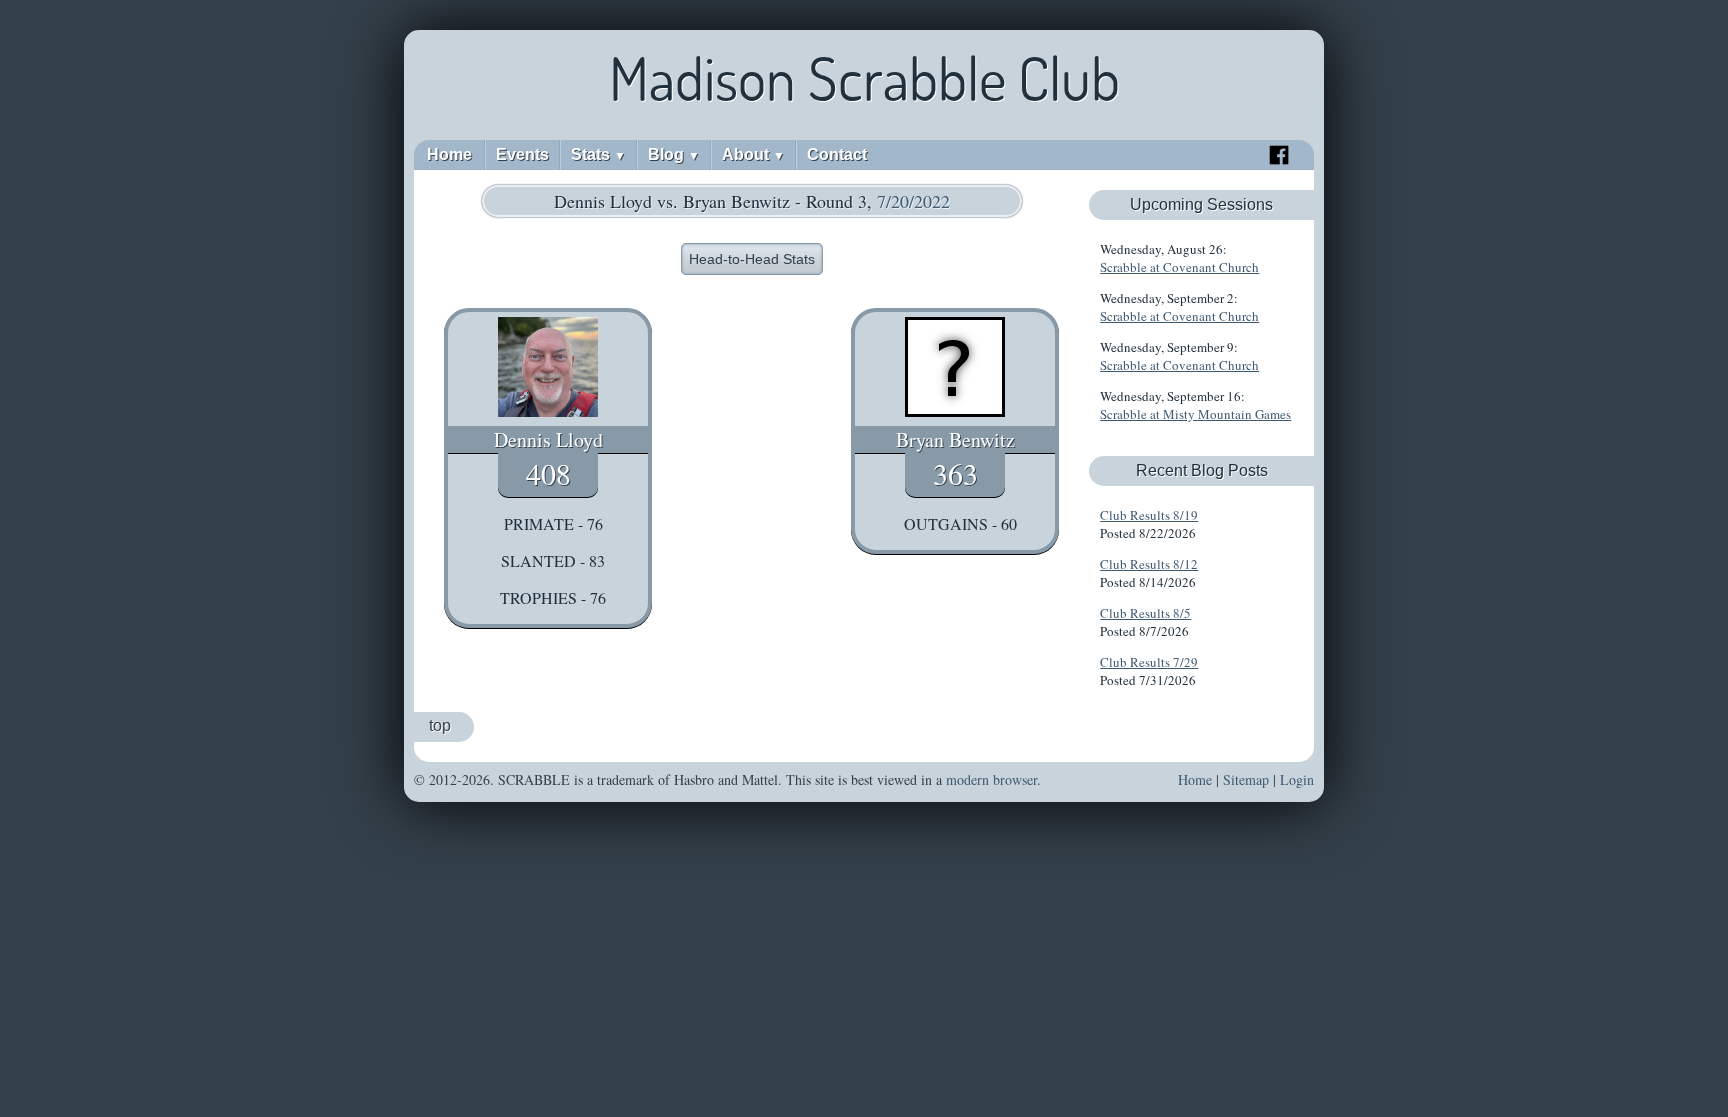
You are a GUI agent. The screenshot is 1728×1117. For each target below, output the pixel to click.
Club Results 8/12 (1149, 564)
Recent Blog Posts (1202, 470)
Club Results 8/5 (1145, 613)
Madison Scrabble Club (864, 78)
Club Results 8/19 (1149, 515)
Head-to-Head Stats (752, 259)
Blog (674, 154)
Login (1297, 779)
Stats (598, 154)
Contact (837, 154)
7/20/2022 (913, 201)
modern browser (991, 779)
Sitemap (1246, 779)
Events (522, 154)
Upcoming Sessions (1201, 204)
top (440, 725)
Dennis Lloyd (548, 439)
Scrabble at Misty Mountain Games (1195, 414)
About (753, 154)
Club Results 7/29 (1149, 662)
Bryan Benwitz (955, 439)
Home (449, 154)
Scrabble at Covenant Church (1179, 267)
